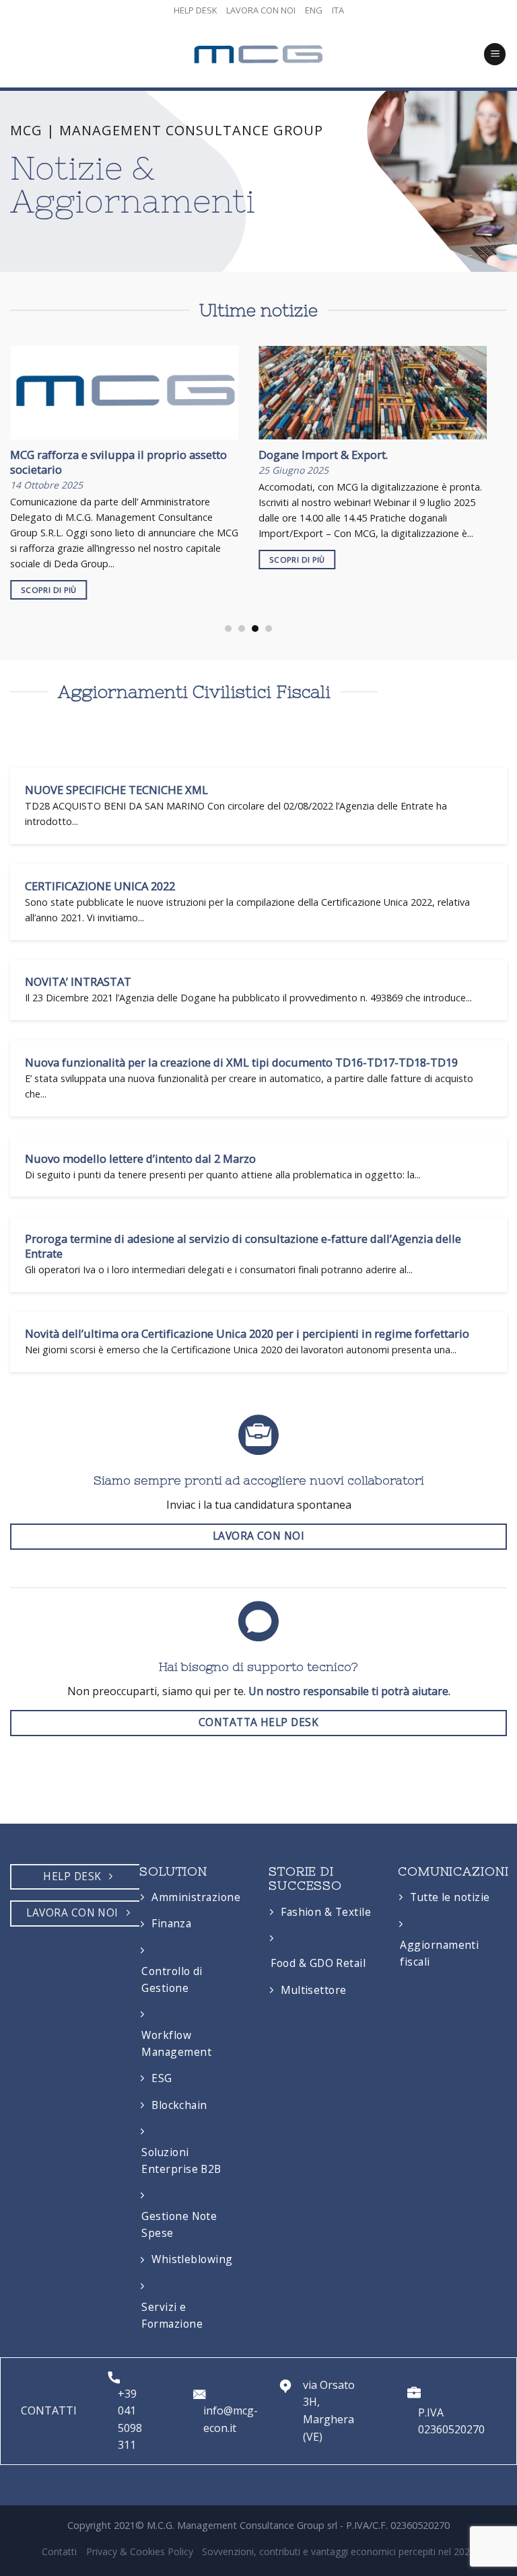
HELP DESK (195, 10)
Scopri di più (49, 590)
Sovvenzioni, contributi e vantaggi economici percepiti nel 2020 (339, 2551)
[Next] (470, 465)
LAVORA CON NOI (261, 10)
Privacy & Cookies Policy (140, 2551)
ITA (338, 10)
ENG (314, 10)
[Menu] (495, 54)
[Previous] (27, 465)
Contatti (59, 2551)
